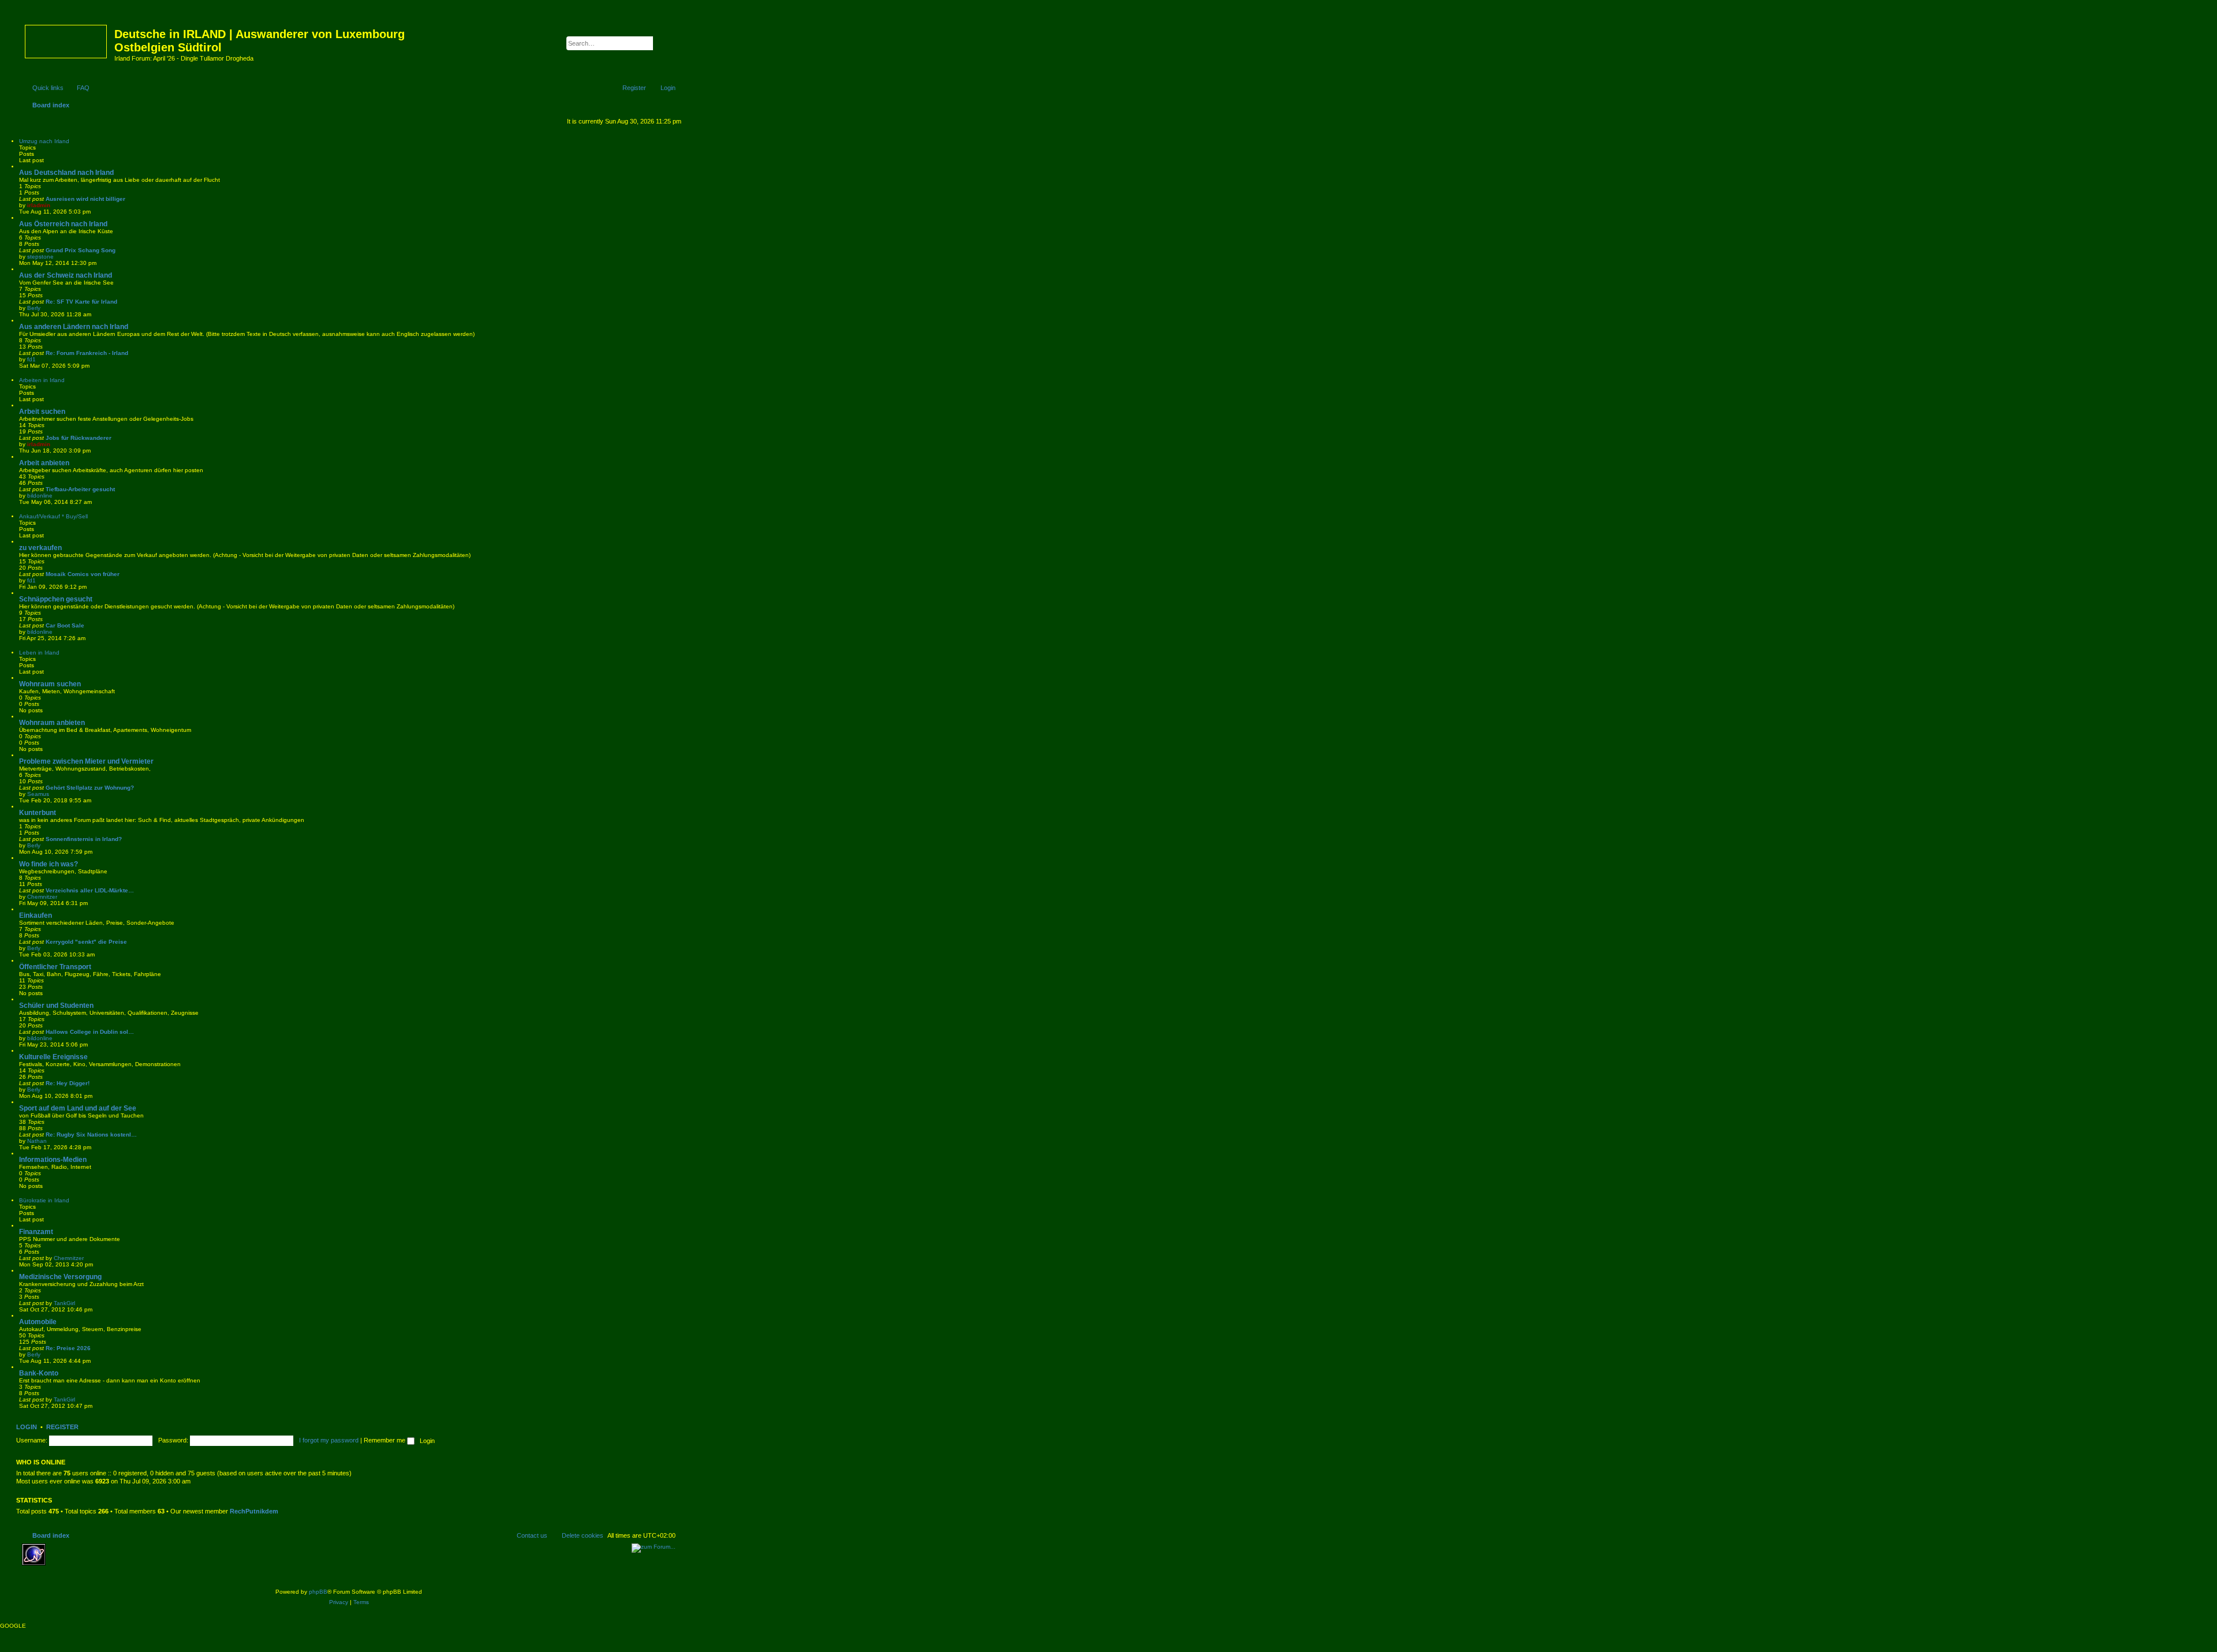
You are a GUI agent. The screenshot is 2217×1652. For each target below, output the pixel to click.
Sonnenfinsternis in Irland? (84, 839)
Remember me (385, 1440)
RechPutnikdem (254, 1511)
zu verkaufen (40, 548)
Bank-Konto (39, 1373)
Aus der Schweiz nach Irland (66, 275)
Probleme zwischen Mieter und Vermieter (86, 761)
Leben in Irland (39, 653)
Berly (34, 308)
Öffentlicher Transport (55, 967)
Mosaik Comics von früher (83, 574)
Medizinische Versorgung (60, 1277)
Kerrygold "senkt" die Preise (86, 942)
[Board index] (67, 39)
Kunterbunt (38, 813)
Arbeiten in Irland (42, 380)
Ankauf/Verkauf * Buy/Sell (53, 516)
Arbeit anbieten (44, 463)
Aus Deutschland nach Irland (66, 173)
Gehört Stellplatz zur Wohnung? (90, 788)
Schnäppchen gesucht (56, 599)
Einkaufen (36, 915)
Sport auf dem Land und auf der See (78, 1108)
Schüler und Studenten (56, 1006)
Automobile (38, 1322)
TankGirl (64, 1303)
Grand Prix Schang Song (81, 250)
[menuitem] (78, 88)
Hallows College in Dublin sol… (90, 1032)
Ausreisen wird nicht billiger (85, 199)
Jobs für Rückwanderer (79, 438)
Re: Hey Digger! (68, 1083)
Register (62, 1427)
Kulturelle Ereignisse (53, 1057)
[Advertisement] (135, 1561)
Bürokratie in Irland (44, 1200)
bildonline (40, 496)
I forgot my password (329, 1440)
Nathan (37, 1141)
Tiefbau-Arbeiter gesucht (80, 489)
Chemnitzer (42, 897)
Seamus (38, 794)
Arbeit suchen (42, 412)
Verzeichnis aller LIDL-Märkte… (90, 890)
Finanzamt (36, 1232)
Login (27, 1427)
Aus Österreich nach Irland (63, 224)
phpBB (318, 1592)
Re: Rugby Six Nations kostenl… (91, 1135)
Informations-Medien (53, 1160)
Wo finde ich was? (48, 864)
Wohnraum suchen (50, 684)
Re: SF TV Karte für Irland (81, 302)
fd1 (31, 359)
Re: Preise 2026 (68, 1348)
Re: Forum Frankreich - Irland (87, 353)
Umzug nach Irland (44, 141)
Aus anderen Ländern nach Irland (74, 327)
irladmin (39, 205)
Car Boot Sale (65, 625)
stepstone (40, 257)
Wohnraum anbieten (52, 723)
